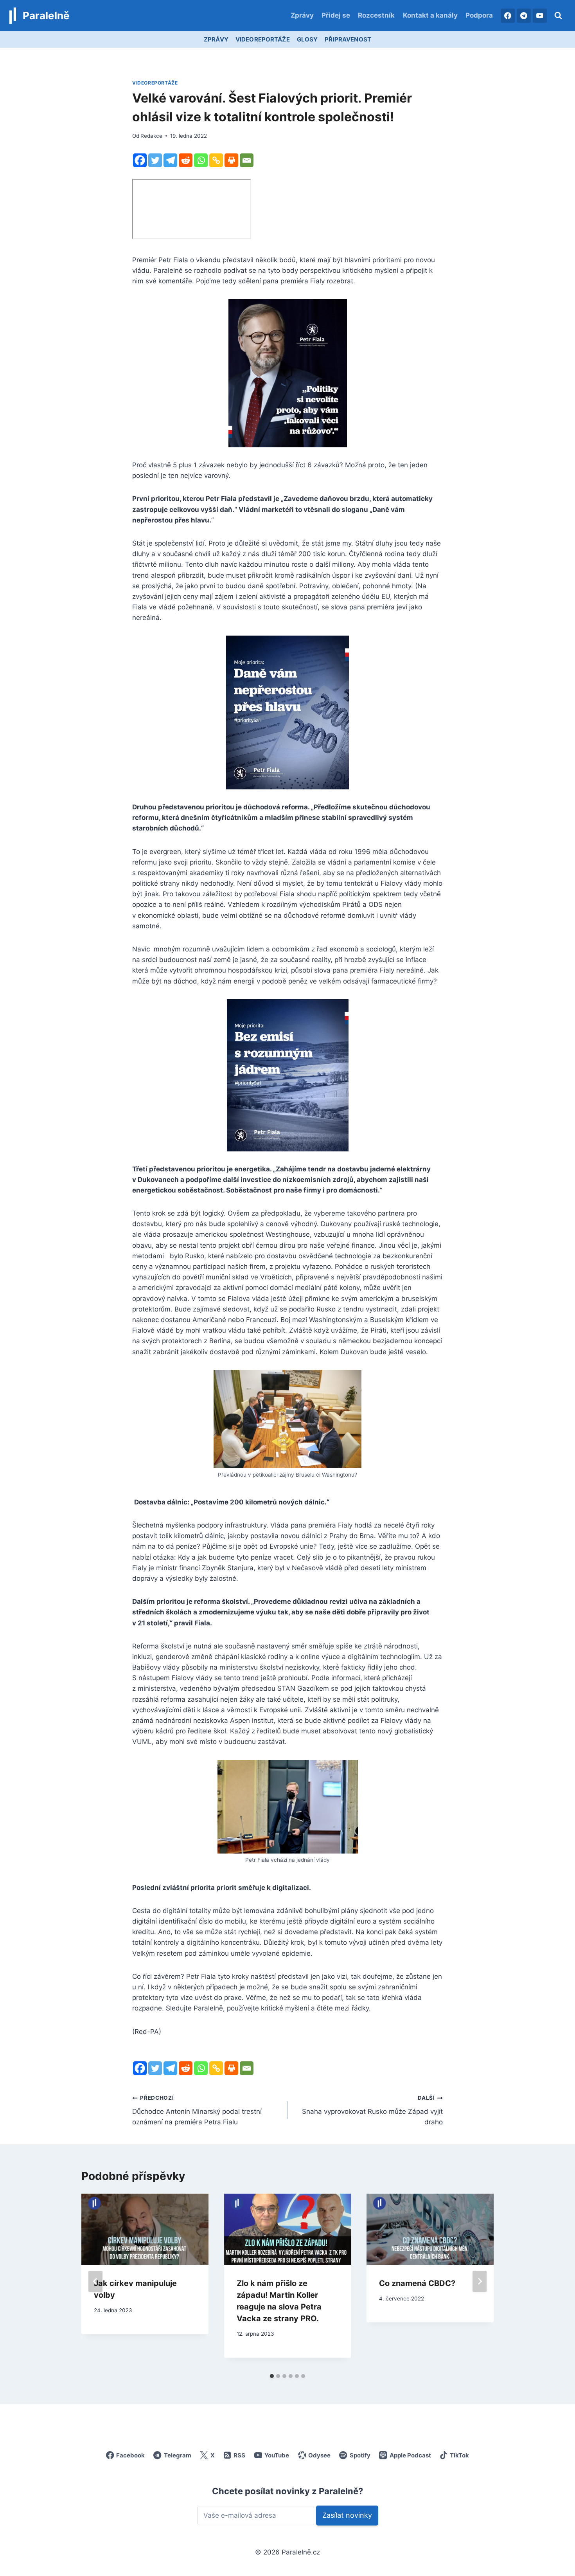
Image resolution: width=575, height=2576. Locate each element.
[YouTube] (540, 16)
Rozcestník (376, 15)
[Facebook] (508, 16)
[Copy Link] (216, 160)
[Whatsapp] (201, 160)
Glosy (307, 39)
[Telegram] (524, 16)
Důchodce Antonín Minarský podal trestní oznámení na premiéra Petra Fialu (197, 2110)
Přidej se (336, 15)
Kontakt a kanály (430, 15)
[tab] (272, 2376)
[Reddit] (186, 160)
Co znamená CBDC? (417, 2283)
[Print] (231, 160)
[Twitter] (155, 160)
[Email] (247, 160)
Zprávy (302, 15)
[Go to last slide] (95, 2281)
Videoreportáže (263, 39)
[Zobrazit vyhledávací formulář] (558, 16)
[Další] (480, 2281)
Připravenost (348, 39)
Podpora (479, 15)
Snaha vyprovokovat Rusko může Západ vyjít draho (372, 2110)
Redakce (151, 136)
